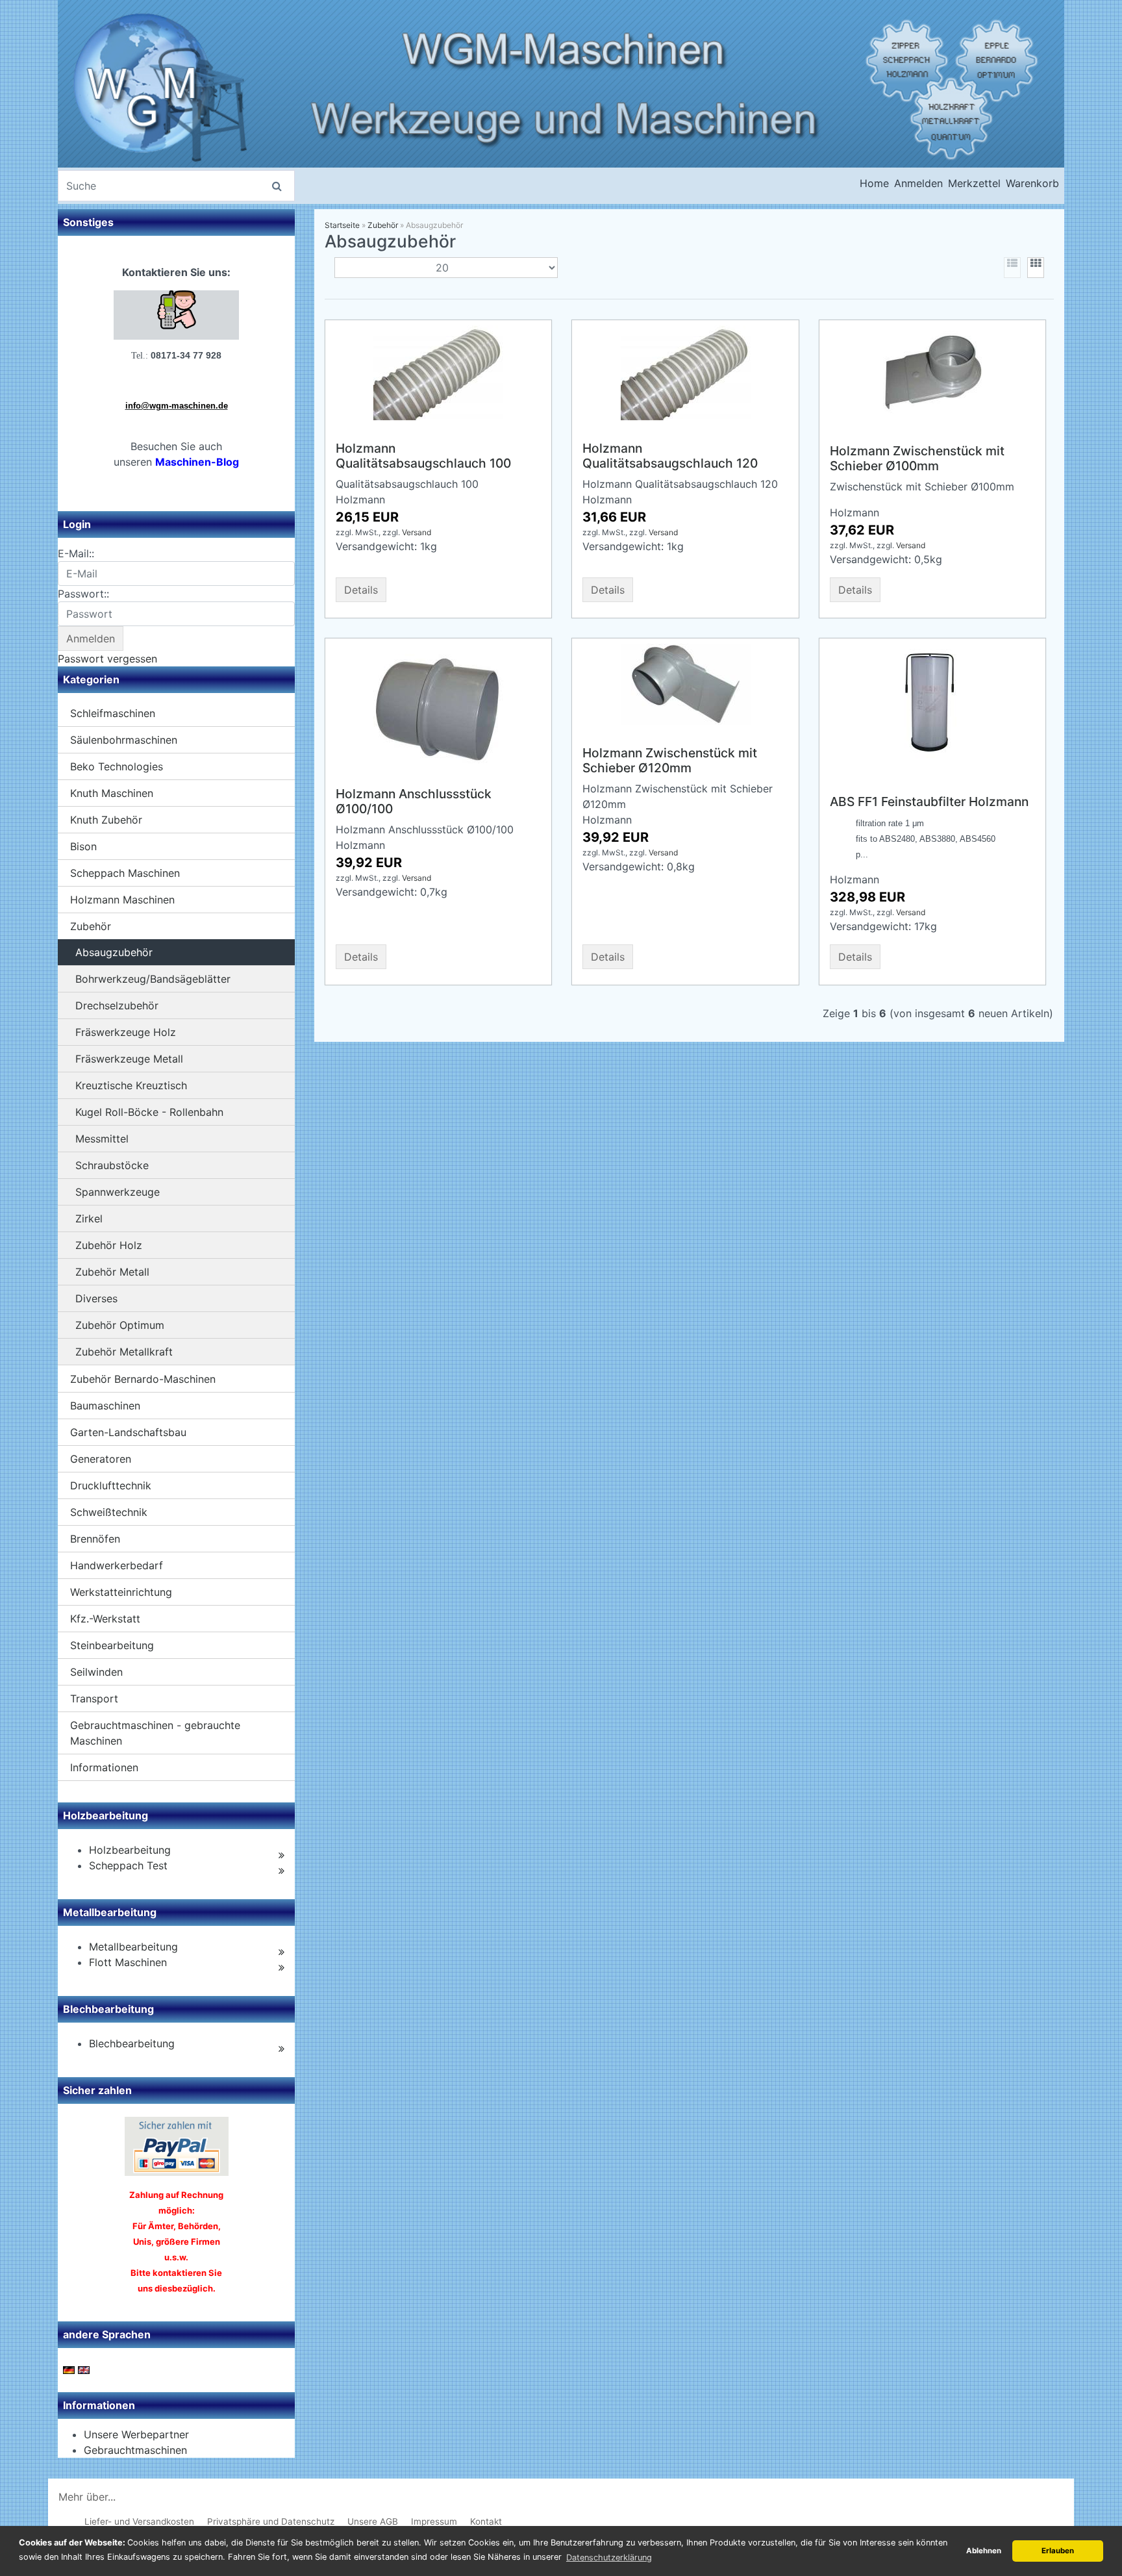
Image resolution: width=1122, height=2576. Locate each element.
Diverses (96, 1298)
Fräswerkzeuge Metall (129, 1059)
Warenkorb (1032, 183)
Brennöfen (95, 1539)
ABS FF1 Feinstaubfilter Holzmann (929, 802)
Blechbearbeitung (132, 2043)
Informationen (104, 1767)
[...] (438, 372)
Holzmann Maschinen (122, 900)
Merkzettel (974, 183)
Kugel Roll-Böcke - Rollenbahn (149, 1112)
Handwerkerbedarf (117, 1565)
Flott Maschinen (128, 1962)
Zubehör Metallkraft (124, 1352)
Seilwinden (96, 1672)
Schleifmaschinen (113, 713)
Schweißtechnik (109, 1512)
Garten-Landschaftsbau (128, 1432)
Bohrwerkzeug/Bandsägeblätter (153, 979)
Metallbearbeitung (133, 1947)
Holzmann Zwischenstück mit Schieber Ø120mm (670, 760)
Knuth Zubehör (106, 820)
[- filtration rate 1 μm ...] (932, 707)
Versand (417, 532)
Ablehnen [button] (984, 2551)
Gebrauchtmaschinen (135, 2450)
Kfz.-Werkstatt (105, 1619)
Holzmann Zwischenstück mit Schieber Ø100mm (917, 458)
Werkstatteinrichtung (121, 1592)
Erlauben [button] (1058, 2551)
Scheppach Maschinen (125, 873)
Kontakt (486, 2521)
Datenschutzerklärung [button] (609, 2557)
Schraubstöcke (112, 1165)
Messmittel (102, 1139)
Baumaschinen (105, 1406)
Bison (83, 846)
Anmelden (918, 183)
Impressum (434, 2521)
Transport (94, 1698)
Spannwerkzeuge (118, 1192)
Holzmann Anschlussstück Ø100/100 (414, 801)
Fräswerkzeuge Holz (126, 1032)
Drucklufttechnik (111, 1485)
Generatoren (101, 1459)
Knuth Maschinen (112, 793)
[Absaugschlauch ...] (686, 372)
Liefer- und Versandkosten (139, 2521)
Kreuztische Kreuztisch (131, 1085)
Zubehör (91, 926)
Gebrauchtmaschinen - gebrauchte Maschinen (155, 1733)
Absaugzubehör (114, 952)
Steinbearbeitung (112, 1645)
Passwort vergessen (107, 659)
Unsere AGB (373, 2521)
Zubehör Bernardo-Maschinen (143, 1379)
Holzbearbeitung (130, 1850)
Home (874, 183)
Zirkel (89, 1219)
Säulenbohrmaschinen (124, 740)
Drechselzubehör (117, 1005)
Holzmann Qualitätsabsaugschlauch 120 (670, 456)
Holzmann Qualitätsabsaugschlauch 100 (423, 456)
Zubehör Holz (109, 1245)
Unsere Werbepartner (136, 2434)
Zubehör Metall (112, 1272)
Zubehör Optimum (120, 1325)
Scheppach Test (128, 1865)
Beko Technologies (117, 766)
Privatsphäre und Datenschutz (271, 2521)
